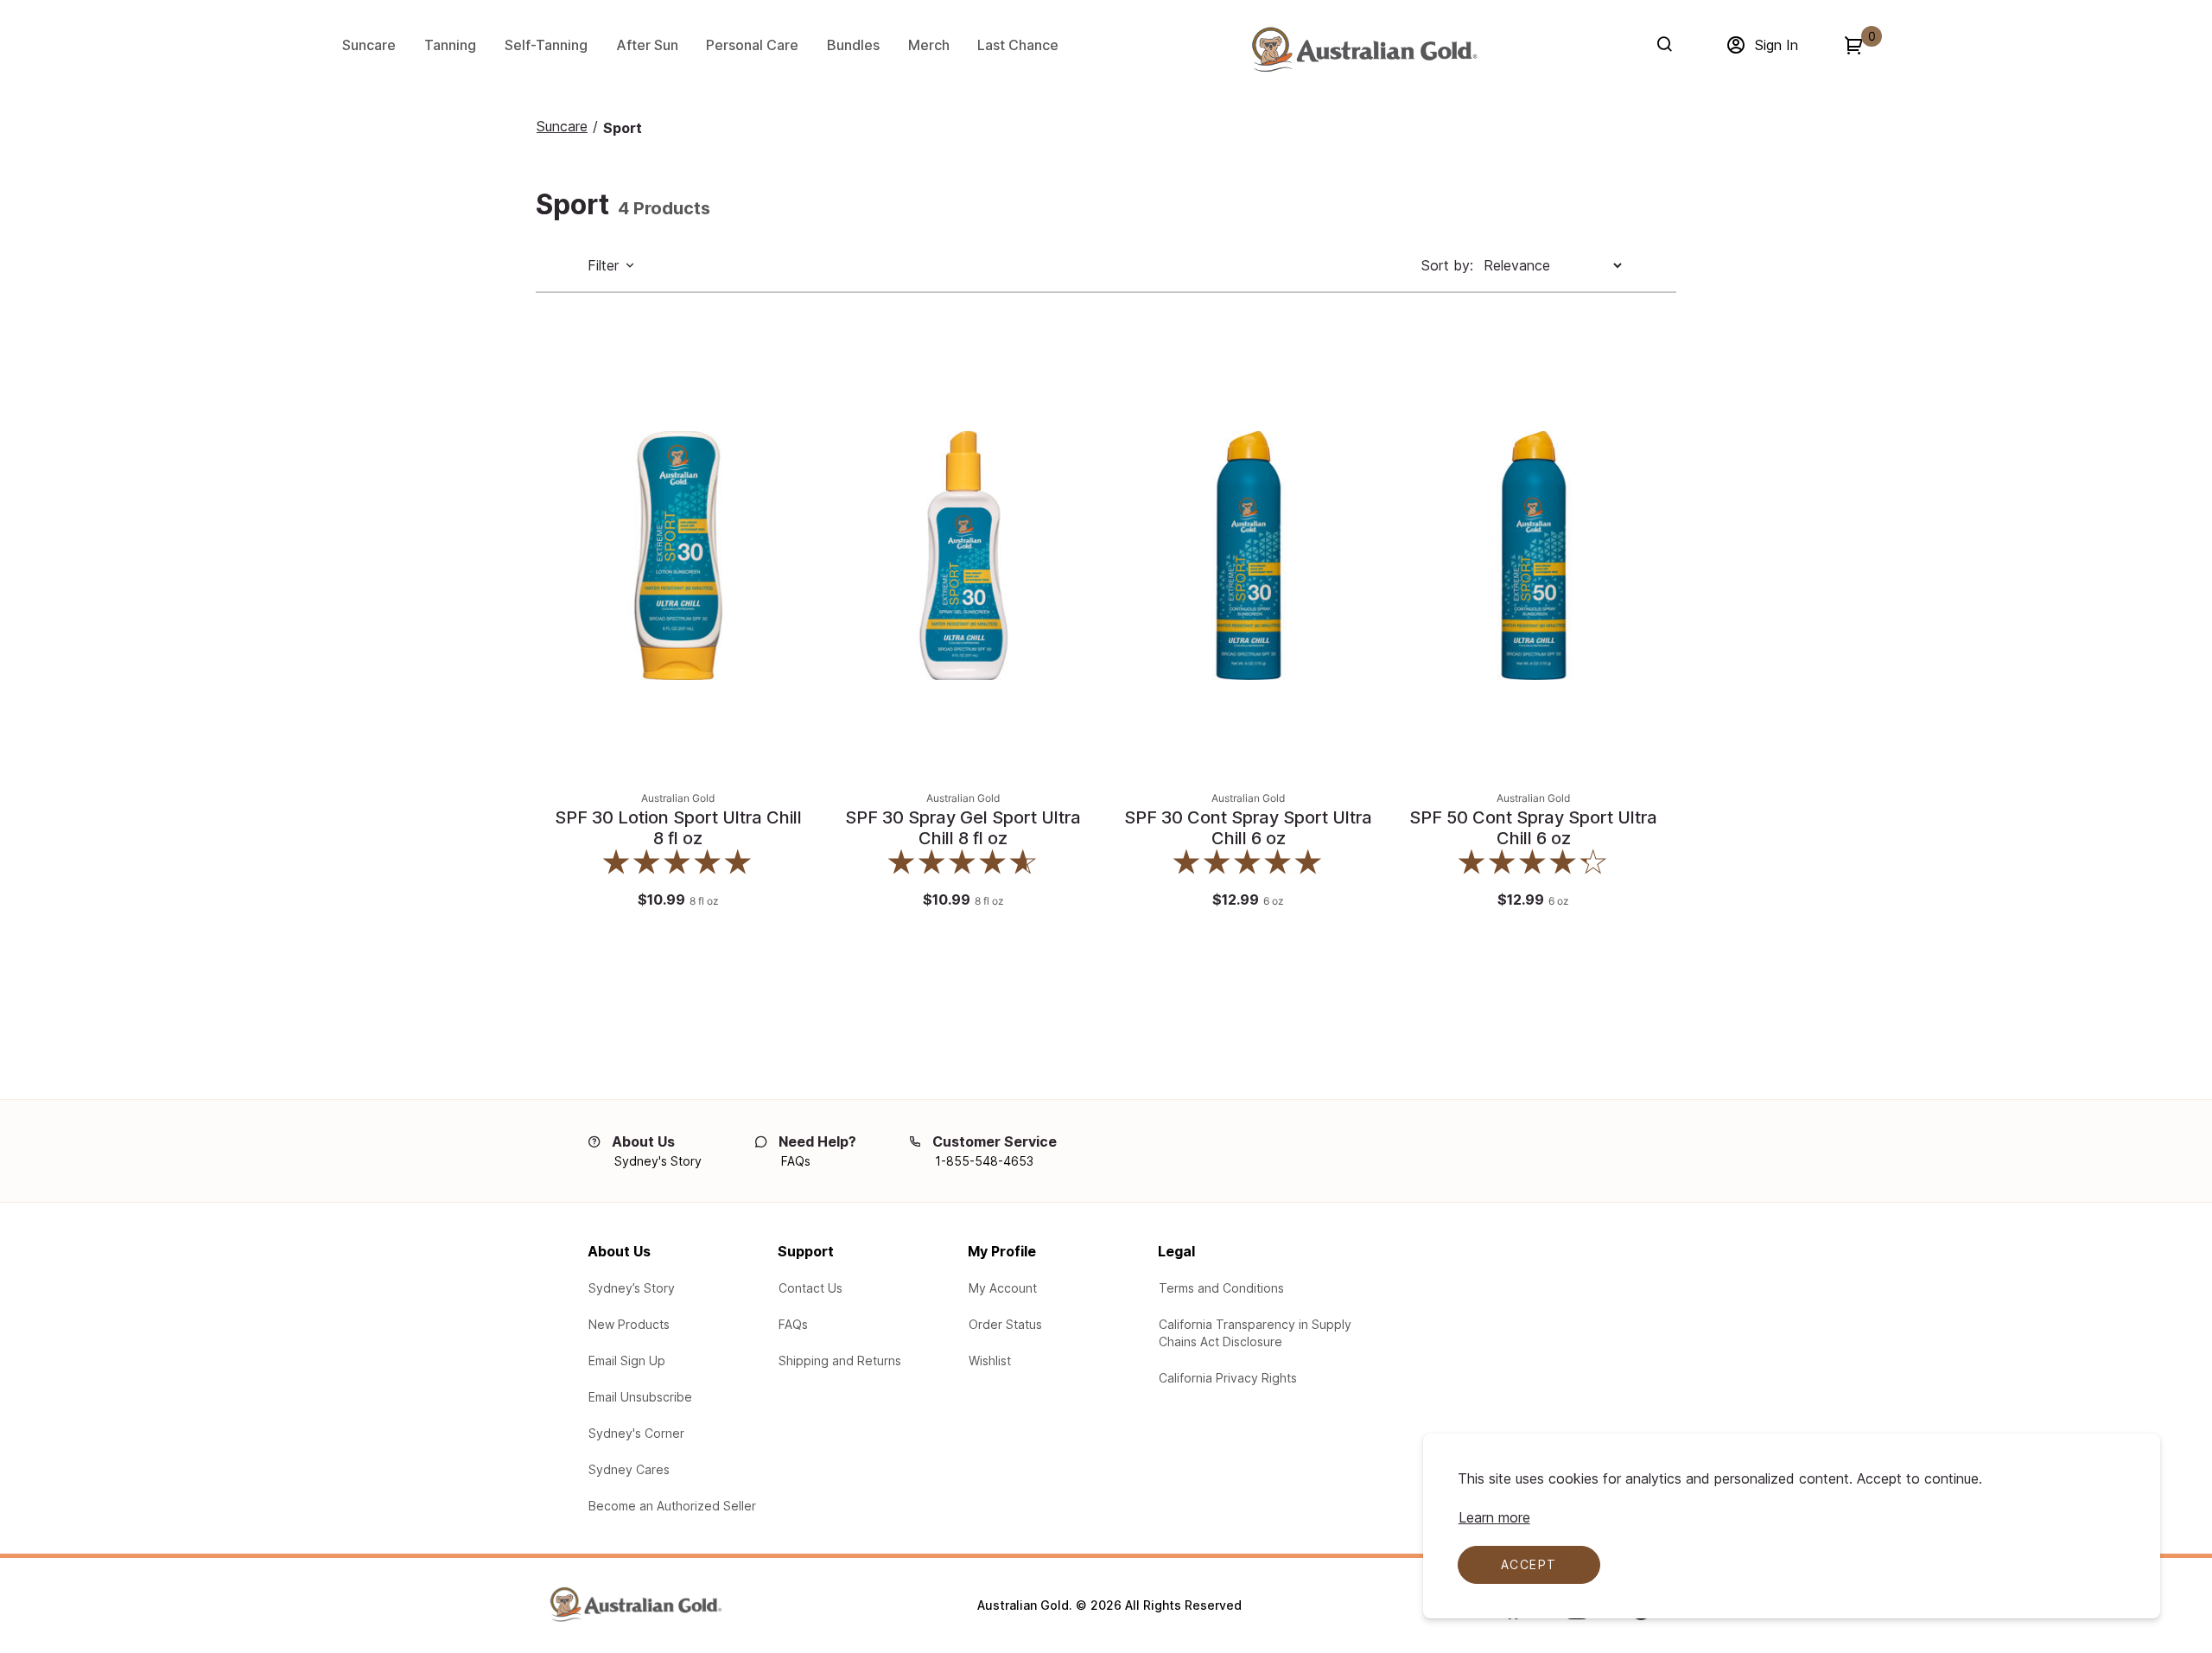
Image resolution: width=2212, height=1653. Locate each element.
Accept (1529, 1564)
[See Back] (791, 404)
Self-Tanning (546, 45)
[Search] (1668, 44)
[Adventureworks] (1363, 49)
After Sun (647, 45)
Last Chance (1018, 45)
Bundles (853, 45)
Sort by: (1447, 265)
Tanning (450, 45)
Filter (603, 265)
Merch (929, 45)
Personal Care (752, 45)
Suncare (369, 45)
